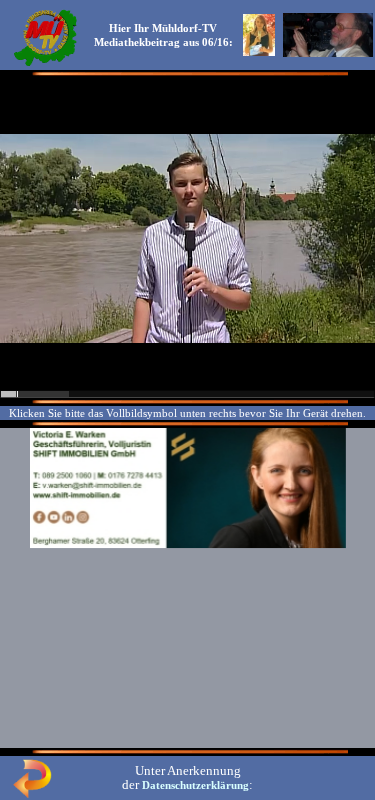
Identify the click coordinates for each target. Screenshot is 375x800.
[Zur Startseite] (45, 64)
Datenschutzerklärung (195, 785)
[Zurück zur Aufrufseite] (32, 794)
